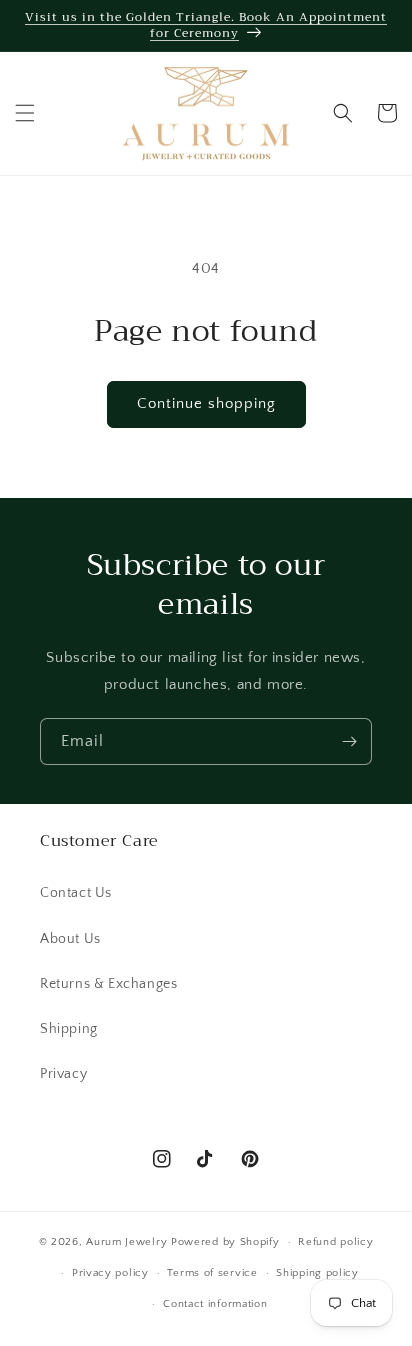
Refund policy (335, 1242)
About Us (70, 939)
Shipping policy (317, 1273)
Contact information (215, 1304)
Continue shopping (206, 403)
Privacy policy (110, 1273)
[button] (25, 113)
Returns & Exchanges (108, 984)
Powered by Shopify (225, 1242)
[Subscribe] (349, 741)
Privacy (63, 1074)
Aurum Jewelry (128, 1242)
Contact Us (76, 893)
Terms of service (212, 1273)
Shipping (69, 1029)
